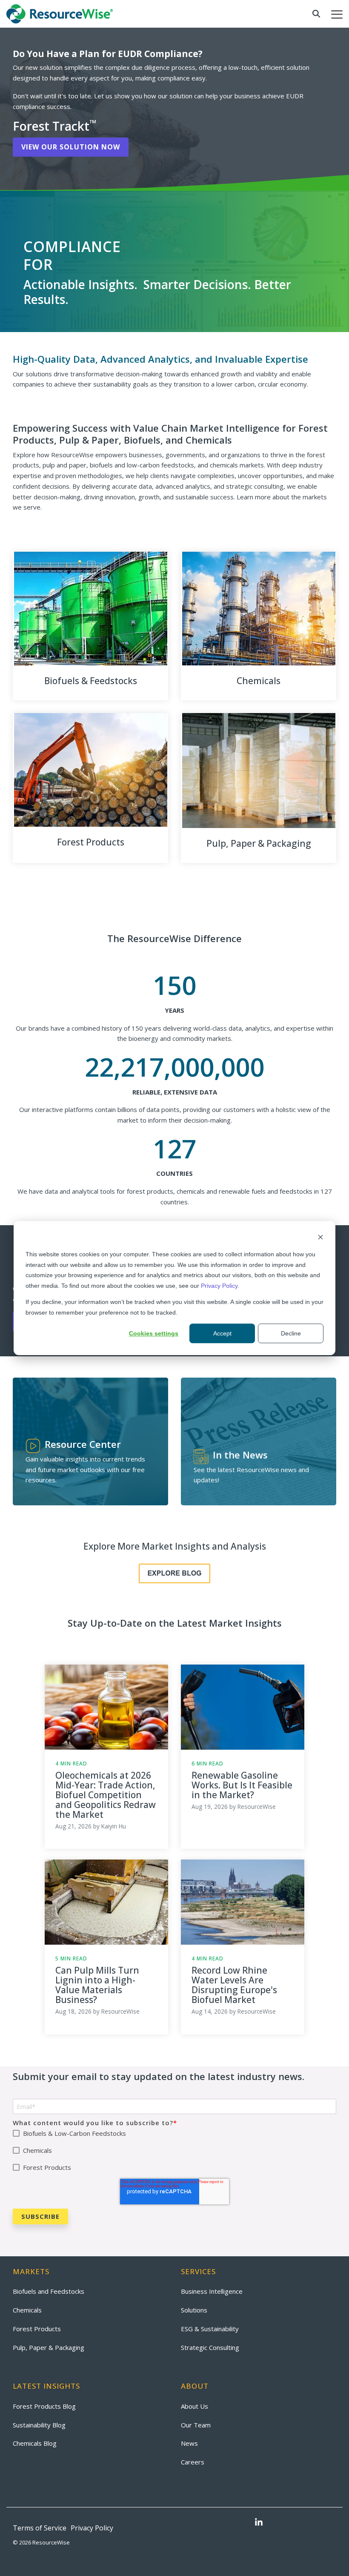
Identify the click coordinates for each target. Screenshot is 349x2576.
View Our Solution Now (71, 147)
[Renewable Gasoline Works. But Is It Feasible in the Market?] (243, 1707)
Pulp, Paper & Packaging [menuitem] (49, 2347)
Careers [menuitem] (193, 2462)
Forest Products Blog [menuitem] (44, 2406)
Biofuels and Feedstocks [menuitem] (49, 2291)
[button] (337, 14)
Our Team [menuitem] (196, 2425)
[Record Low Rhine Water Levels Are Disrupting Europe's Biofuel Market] (243, 1902)
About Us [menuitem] (195, 2406)
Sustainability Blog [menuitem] (39, 2425)
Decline (291, 1333)
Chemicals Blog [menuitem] (35, 2443)
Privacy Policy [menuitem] (92, 2528)
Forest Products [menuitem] (37, 2329)
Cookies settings (154, 1333)
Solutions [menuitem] (194, 2310)
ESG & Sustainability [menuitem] (210, 2329)
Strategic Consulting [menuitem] (210, 2347)
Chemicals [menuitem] (27, 2310)
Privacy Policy (219, 1286)
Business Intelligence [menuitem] (212, 2291)
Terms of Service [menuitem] (40, 2528)
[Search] (316, 14)
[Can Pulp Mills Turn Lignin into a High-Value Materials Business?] (106, 1902)
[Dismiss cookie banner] (320, 1238)
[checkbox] (174, 2150)
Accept (222, 1333)
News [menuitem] (189, 2443)
